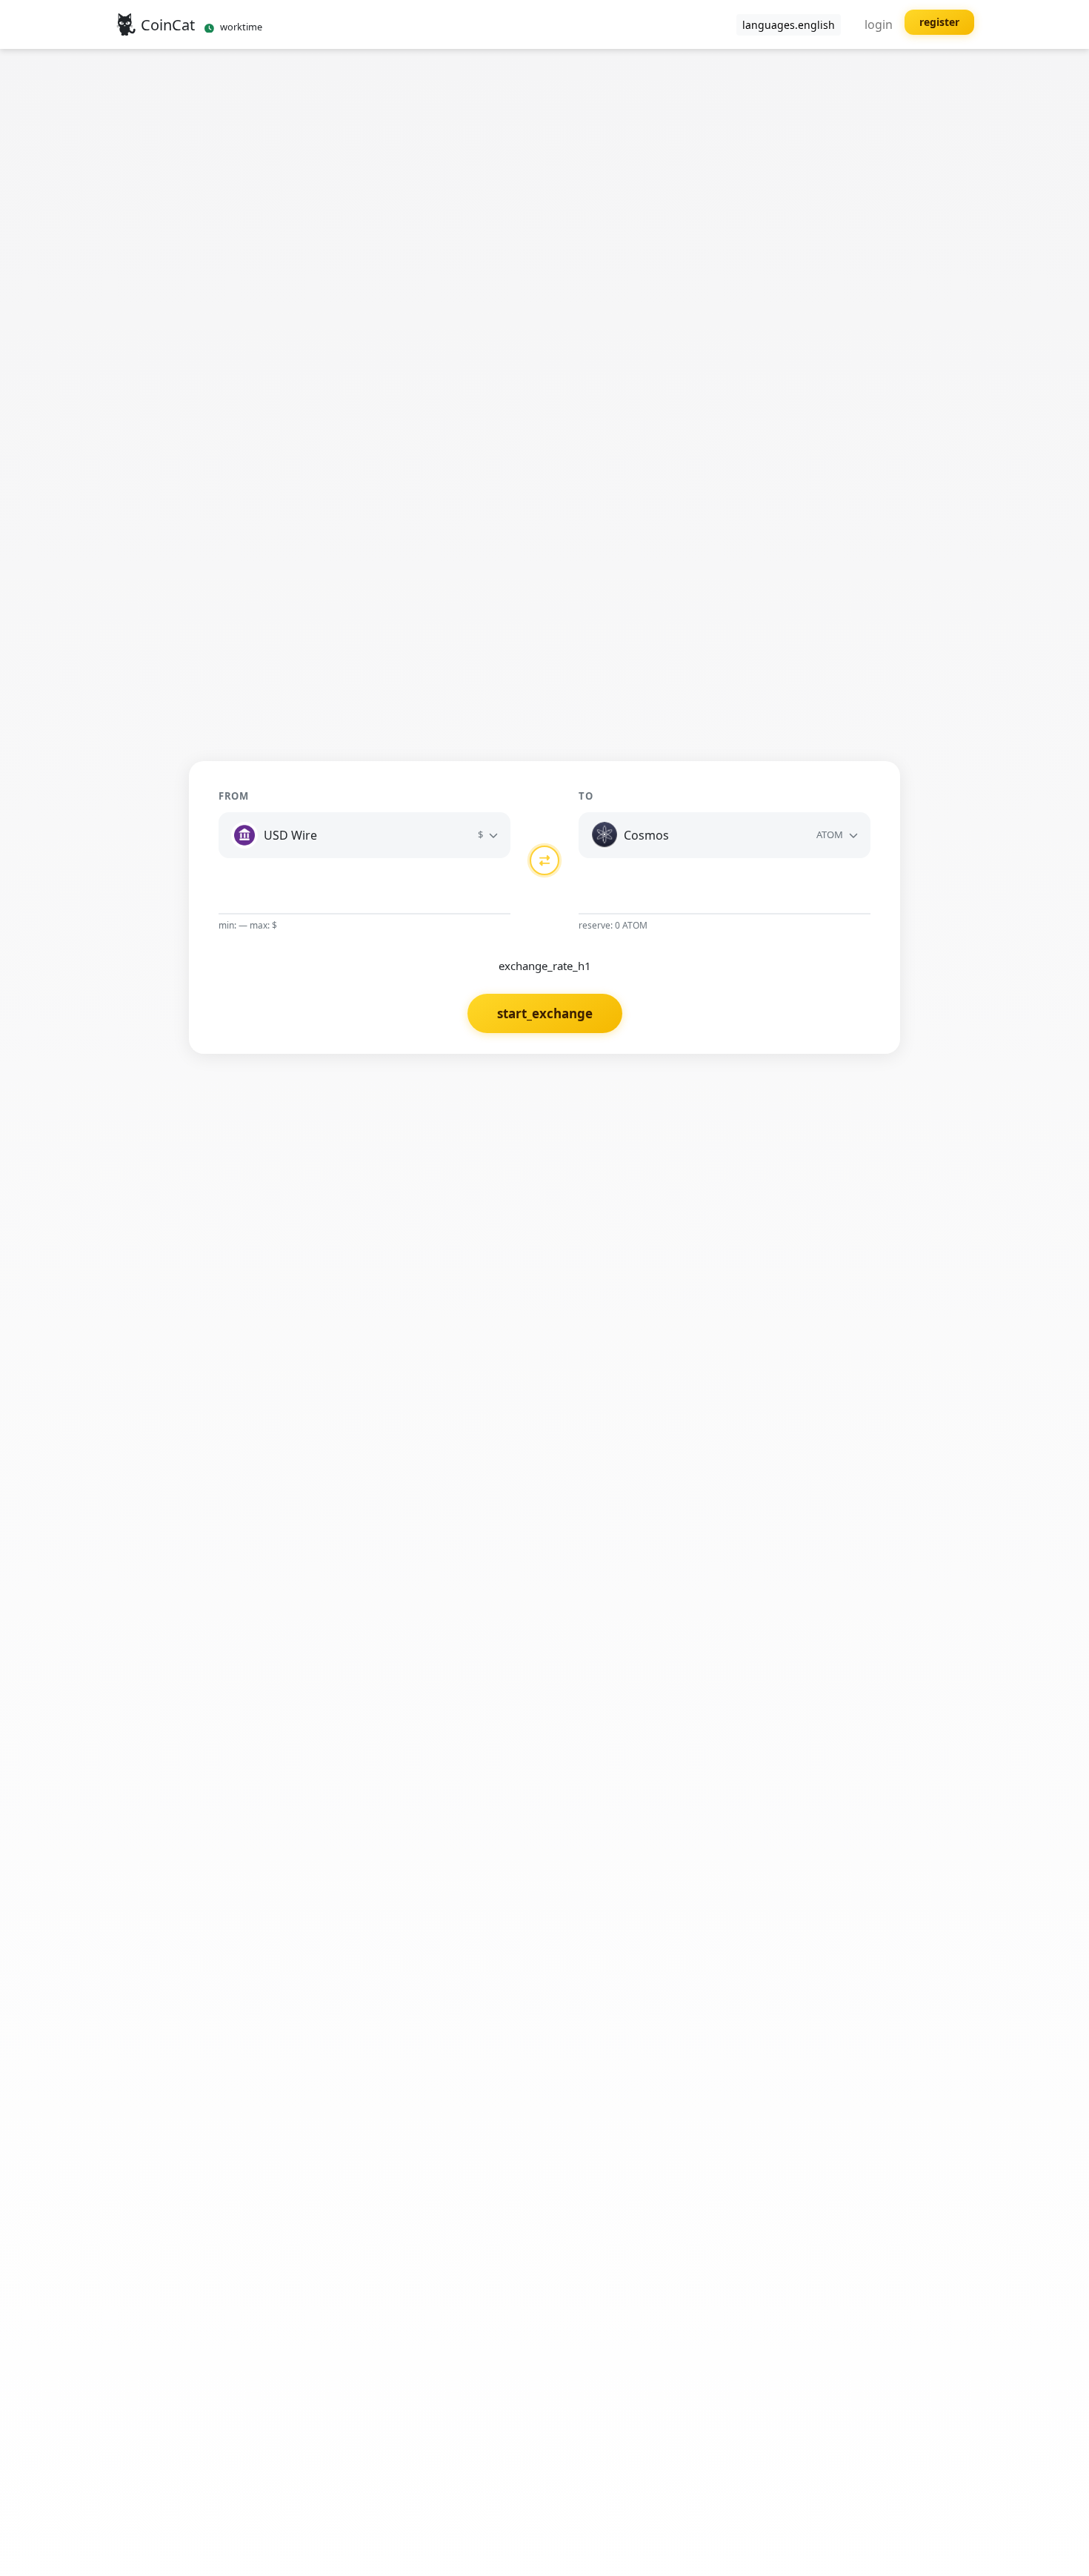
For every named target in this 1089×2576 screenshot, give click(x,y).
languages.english (789, 25)
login (879, 24)
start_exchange (545, 1013)
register (939, 22)
